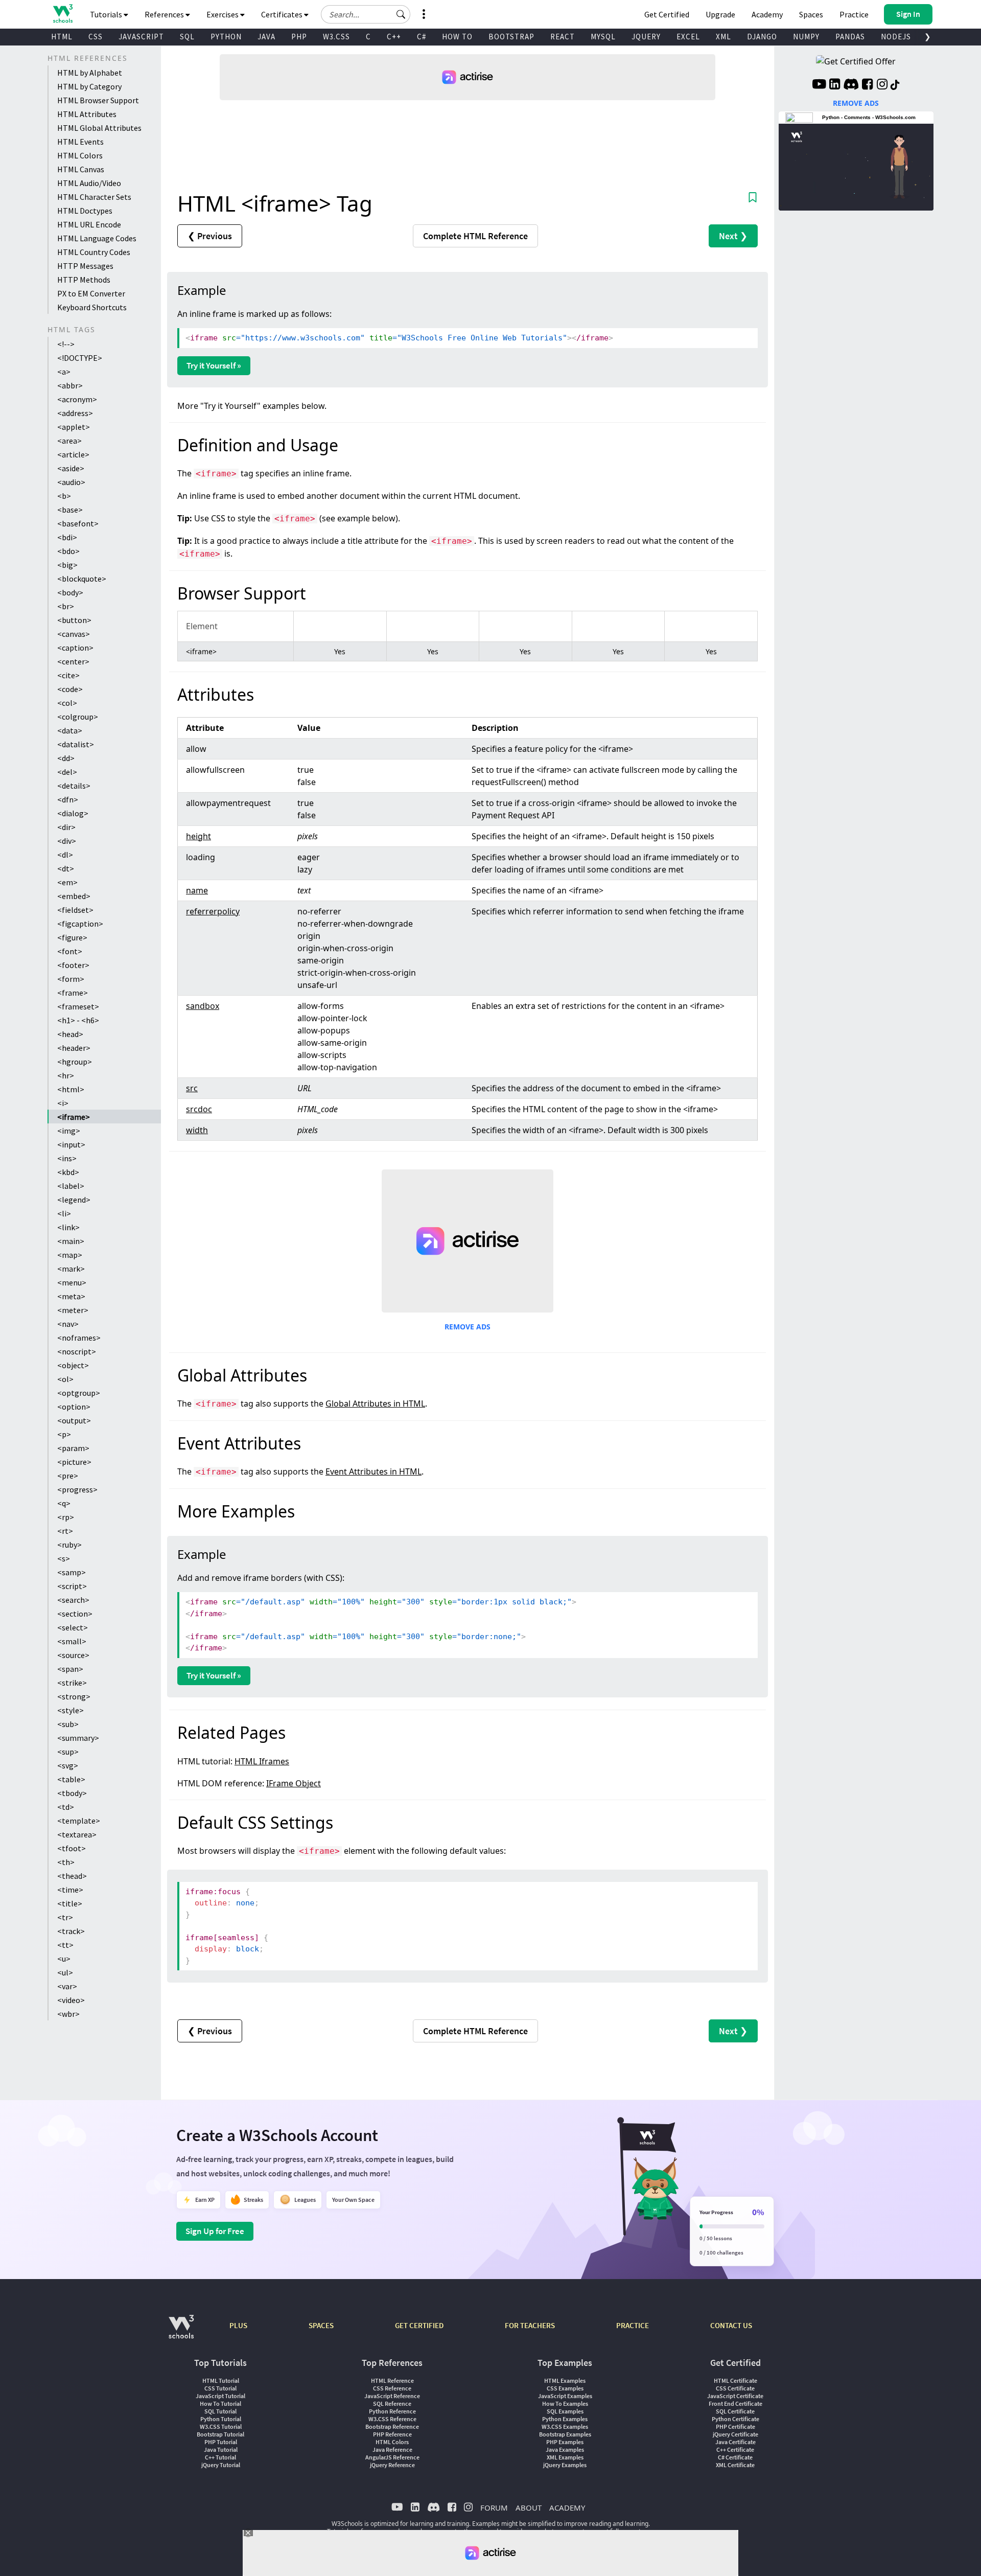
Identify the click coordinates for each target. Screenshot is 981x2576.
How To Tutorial (220, 2403)
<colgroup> (78, 717)
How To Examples (565, 2403)
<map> (70, 1255)
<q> (64, 1503)
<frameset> (78, 1006)
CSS (96, 37)
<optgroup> (79, 1393)
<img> (69, 1131)
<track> (71, 1931)
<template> (79, 1821)
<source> (73, 1655)
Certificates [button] (283, 14)
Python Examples (565, 2419)
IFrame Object (294, 1783)
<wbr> (68, 2014)
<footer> (73, 965)
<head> (70, 1034)
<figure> (72, 937)
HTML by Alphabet (90, 73)
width (197, 1130)
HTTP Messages (85, 266)
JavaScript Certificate (735, 2396)
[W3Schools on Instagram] (882, 85)
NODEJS (896, 37)
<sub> (68, 1724)
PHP (299, 37)
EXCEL (688, 37)
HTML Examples (565, 2380)
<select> (73, 1627)
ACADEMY (567, 2508)
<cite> (68, 675)
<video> (71, 2000)
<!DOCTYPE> (80, 358)
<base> (70, 510)
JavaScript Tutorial (220, 2396)
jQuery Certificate (735, 2434)
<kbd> (68, 1172)
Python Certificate (735, 2419)
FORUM (494, 2508)
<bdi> (67, 537)
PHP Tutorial (221, 2442)
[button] (401, 14)
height (198, 836)
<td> (66, 1807)
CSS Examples (565, 2388)
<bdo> (68, 551)
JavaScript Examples (565, 2396)
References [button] (165, 14)
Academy (767, 14)
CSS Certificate (735, 2388)
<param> (73, 1448)
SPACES (321, 2325)
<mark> (71, 1269)
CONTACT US (731, 2325)
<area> (69, 441)
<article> (73, 454)
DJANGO (762, 37)
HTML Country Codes (94, 252)
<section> (75, 1614)
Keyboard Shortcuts (92, 307)
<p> (64, 1434)
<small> (72, 1641)
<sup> (68, 1752)
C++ (394, 37)
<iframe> (74, 1117)
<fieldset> (75, 910)
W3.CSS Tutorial (221, 2426)
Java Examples (565, 2449)
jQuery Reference (392, 2465)
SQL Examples (565, 2411)
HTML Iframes (262, 1761)
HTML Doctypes (85, 211)
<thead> (72, 1876)
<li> (64, 1213)
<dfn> (68, 799)
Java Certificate (735, 2442)
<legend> (74, 1200)
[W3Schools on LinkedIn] (835, 85)
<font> (70, 951)
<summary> (78, 1738)
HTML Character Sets (94, 197)
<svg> (68, 1765)
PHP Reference (392, 2434)
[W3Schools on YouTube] (819, 85)
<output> (74, 1420)
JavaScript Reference (392, 2396)
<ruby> (69, 1545)
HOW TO (457, 37)
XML (723, 37)
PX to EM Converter (91, 293)
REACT (563, 37)
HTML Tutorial (221, 2380)
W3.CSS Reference (392, 2419)
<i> (63, 1103)
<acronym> (77, 399)
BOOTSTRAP (511, 37)
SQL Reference (392, 2403)
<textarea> (77, 1834)
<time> (70, 1890)
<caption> (75, 648)
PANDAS (850, 37)
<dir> (66, 827)
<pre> (68, 1476)
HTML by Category (89, 86)
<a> (64, 372)
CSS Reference (392, 2388)
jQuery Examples (565, 2465)
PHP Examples (565, 2442)
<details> (74, 786)
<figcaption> (80, 924)
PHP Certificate (735, 2426)
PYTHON (226, 37)
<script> (72, 1586)
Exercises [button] (223, 14)
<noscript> (77, 1351)
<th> (66, 1862)
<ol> (65, 1379)
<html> (71, 1089)
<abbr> (70, 385)
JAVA (266, 37)
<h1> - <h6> (78, 1020)
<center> (73, 661)
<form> (71, 979)
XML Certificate (735, 2465)
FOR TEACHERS (530, 2325)
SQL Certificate (735, 2411)
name (197, 890)
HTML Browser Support (98, 100)
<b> (64, 496)
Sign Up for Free (215, 2231)
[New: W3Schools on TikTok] (895, 85)
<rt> (65, 1531)
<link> (68, 1227)
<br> (66, 606)
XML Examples (565, 2457)
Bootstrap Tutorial (220, 2434)
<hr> (66, 1075)
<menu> (72, 1282)
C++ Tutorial (220, 2457)
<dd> (66, 758)
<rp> (66, 1517)
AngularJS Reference (392, 2457)
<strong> (74, 1696)
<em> (67, 882)
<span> (70, 1669)
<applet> (74, 427)
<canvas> (74, 634)
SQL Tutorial (220, 2411)
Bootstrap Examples (565, 2434)
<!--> (66, 344)
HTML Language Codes (97, 238)
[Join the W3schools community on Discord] (851, 85)
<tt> (65, 1945)
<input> (71, 1144)
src (192, 1088)
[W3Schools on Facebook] (867, 85)
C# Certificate (735, 2457)
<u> (64, 1959)
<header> (74, 1048)
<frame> (73, 993)
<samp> (72, 1572)
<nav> (68, 1324)
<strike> (72, 1683)
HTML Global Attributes (99, 128)
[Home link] (63, 14)
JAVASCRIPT (141, 37)
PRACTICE (633, 2325)
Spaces (811, 14)
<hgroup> (75, 1062)
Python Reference (392, 2411)
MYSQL (603, 37)
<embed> (74, 896)
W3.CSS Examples (565, 2426)
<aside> (71, 468)
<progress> (77, 1489)
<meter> (73, 1310)
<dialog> (73, 813)
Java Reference (392, 2449)
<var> (67, 1986)
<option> (74, 1407)
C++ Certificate (735, 2449)
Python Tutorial (221, 2419)
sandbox (203, 1006)
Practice (854, 14)
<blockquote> (82, 579)
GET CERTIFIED (419, 2325)
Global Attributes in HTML (375, 1404)
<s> (64, 1558)
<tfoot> (72, 1848)
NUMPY (806, 37)
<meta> (71, 1296)
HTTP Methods (84, 280)
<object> (73, 1365)
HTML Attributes (87, 114)
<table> (71, 1779)
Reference (475, 236)
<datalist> (76, 744)
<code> (70, 689)
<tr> (65, 1917)
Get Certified (667, 14)
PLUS (238, 2325)
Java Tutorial (221, 2449)
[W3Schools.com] (181, 2332)
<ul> (65, 1972)
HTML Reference (392, 2380)
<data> (70, 730)
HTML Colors (80, 155)
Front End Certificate (735, 2403)
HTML (62, 37)
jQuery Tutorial (221, 2465)
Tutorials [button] (107, 14)
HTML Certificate (735, 2380)
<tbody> (72, 1793)
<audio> (71, 482)
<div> (67, 841)
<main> (71, 1241)
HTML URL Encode (89, 224)
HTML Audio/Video (89, 183)
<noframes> (79, 1338)
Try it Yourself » (214, 365)
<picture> (74, 1462)
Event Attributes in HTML (373, 1471)
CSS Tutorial (220, 2388)
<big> (67, 565)
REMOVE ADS (468, 1327)
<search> (73, 1600)
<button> (74, 620)
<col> (67, 703)
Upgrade (720, 14)
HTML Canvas (81, 169)
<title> (70, 1903)
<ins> (67, 1158)
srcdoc (199, 1109)
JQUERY (646, 37)
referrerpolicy (213, 911)
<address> (75, 413)
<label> (71, 1186)
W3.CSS (336, 37)
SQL (187, 37)
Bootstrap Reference (392, 2426)
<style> (71, 1710)
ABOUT (529, 2508)
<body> (70, 592)
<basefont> (78, 523)
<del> (67, 772)
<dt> (66, 868)
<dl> (65, 855)
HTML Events (80, 142)
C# (422, 37)
